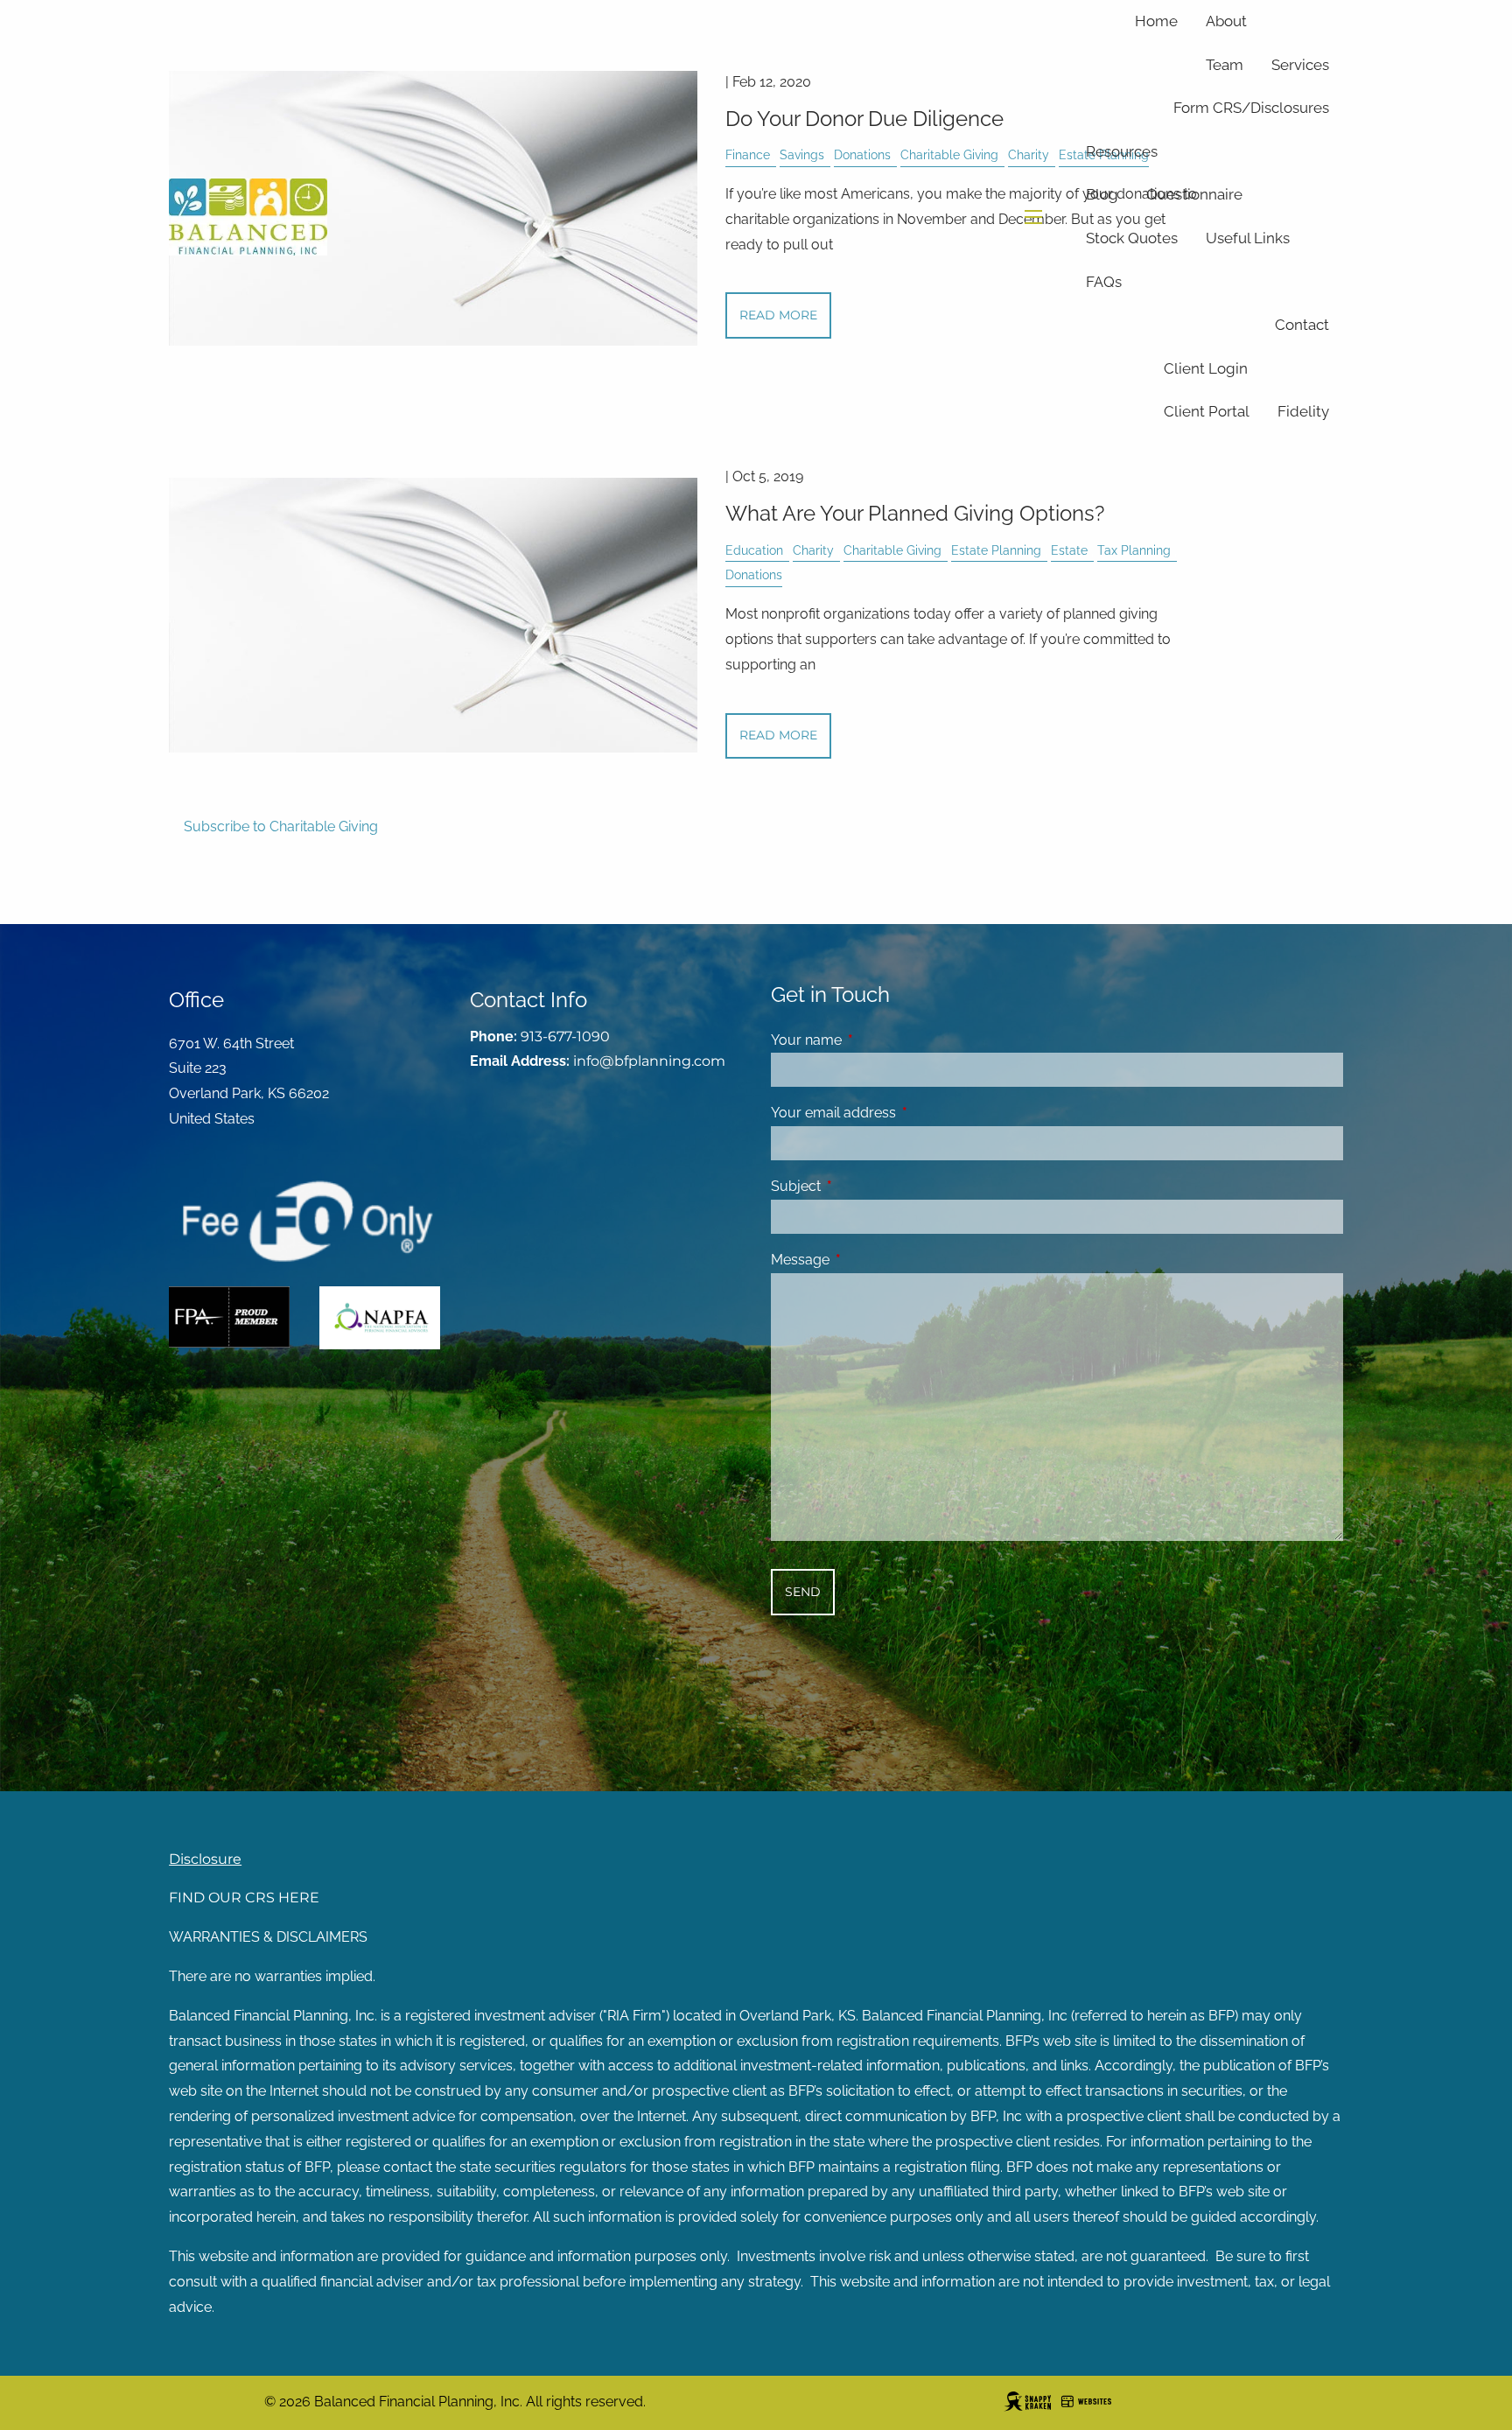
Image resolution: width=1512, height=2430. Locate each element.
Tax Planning (1134, 550)
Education (754, 550)
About (1226, 21)
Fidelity (1303, 411)
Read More (778, 735)
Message (868, 1260)
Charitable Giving (892, 550)
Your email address (901, 1113)
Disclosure (205, 1859)
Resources (1122, 151)
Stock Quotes (1132, 238)
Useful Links (1248, 238)
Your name (874, 1040)
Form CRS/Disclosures (1251, 108)
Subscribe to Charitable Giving (281, 826)
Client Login (1206, 368)
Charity (813, 550)
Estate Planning (996, 550)
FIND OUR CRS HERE (244, 1898)
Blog (1102, 194)
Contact (1302, 325)
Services (1300, 65)
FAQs (1104, 282)
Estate (1069, 550)
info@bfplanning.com (649, 1061)
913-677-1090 (565, 1036)
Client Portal (1207, 411)
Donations (754, 574)
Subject (863, 1186)
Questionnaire (1194, 194)
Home (1156, 21)
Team (1225, 65)
